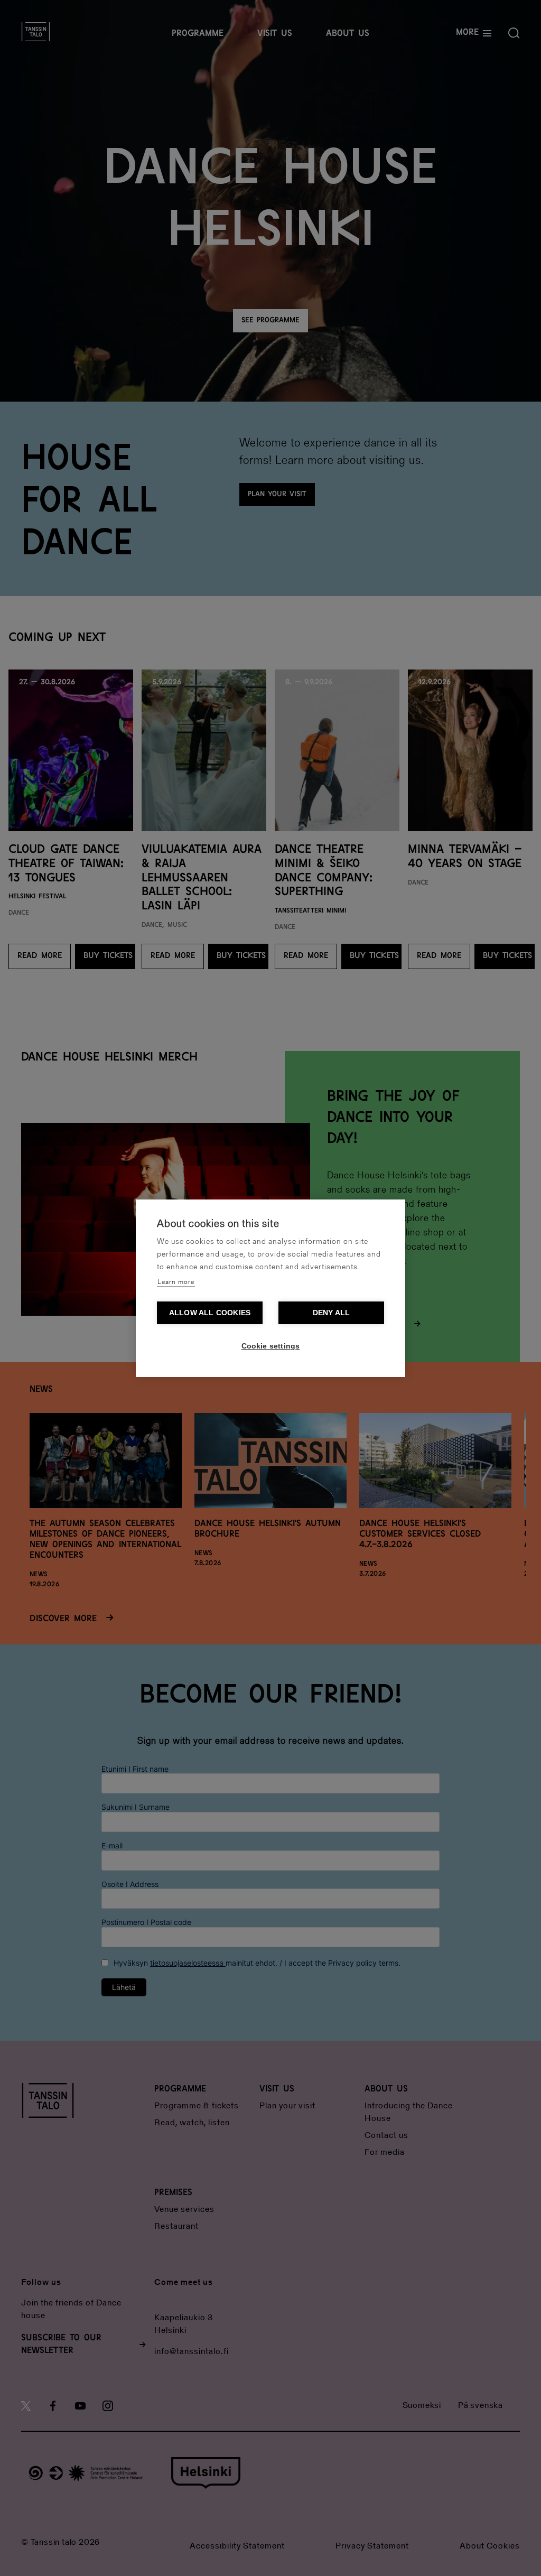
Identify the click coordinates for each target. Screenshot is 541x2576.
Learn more (176, 1282)
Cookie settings (271, 1346)
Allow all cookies (210, 1313)
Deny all (332, 1313)
